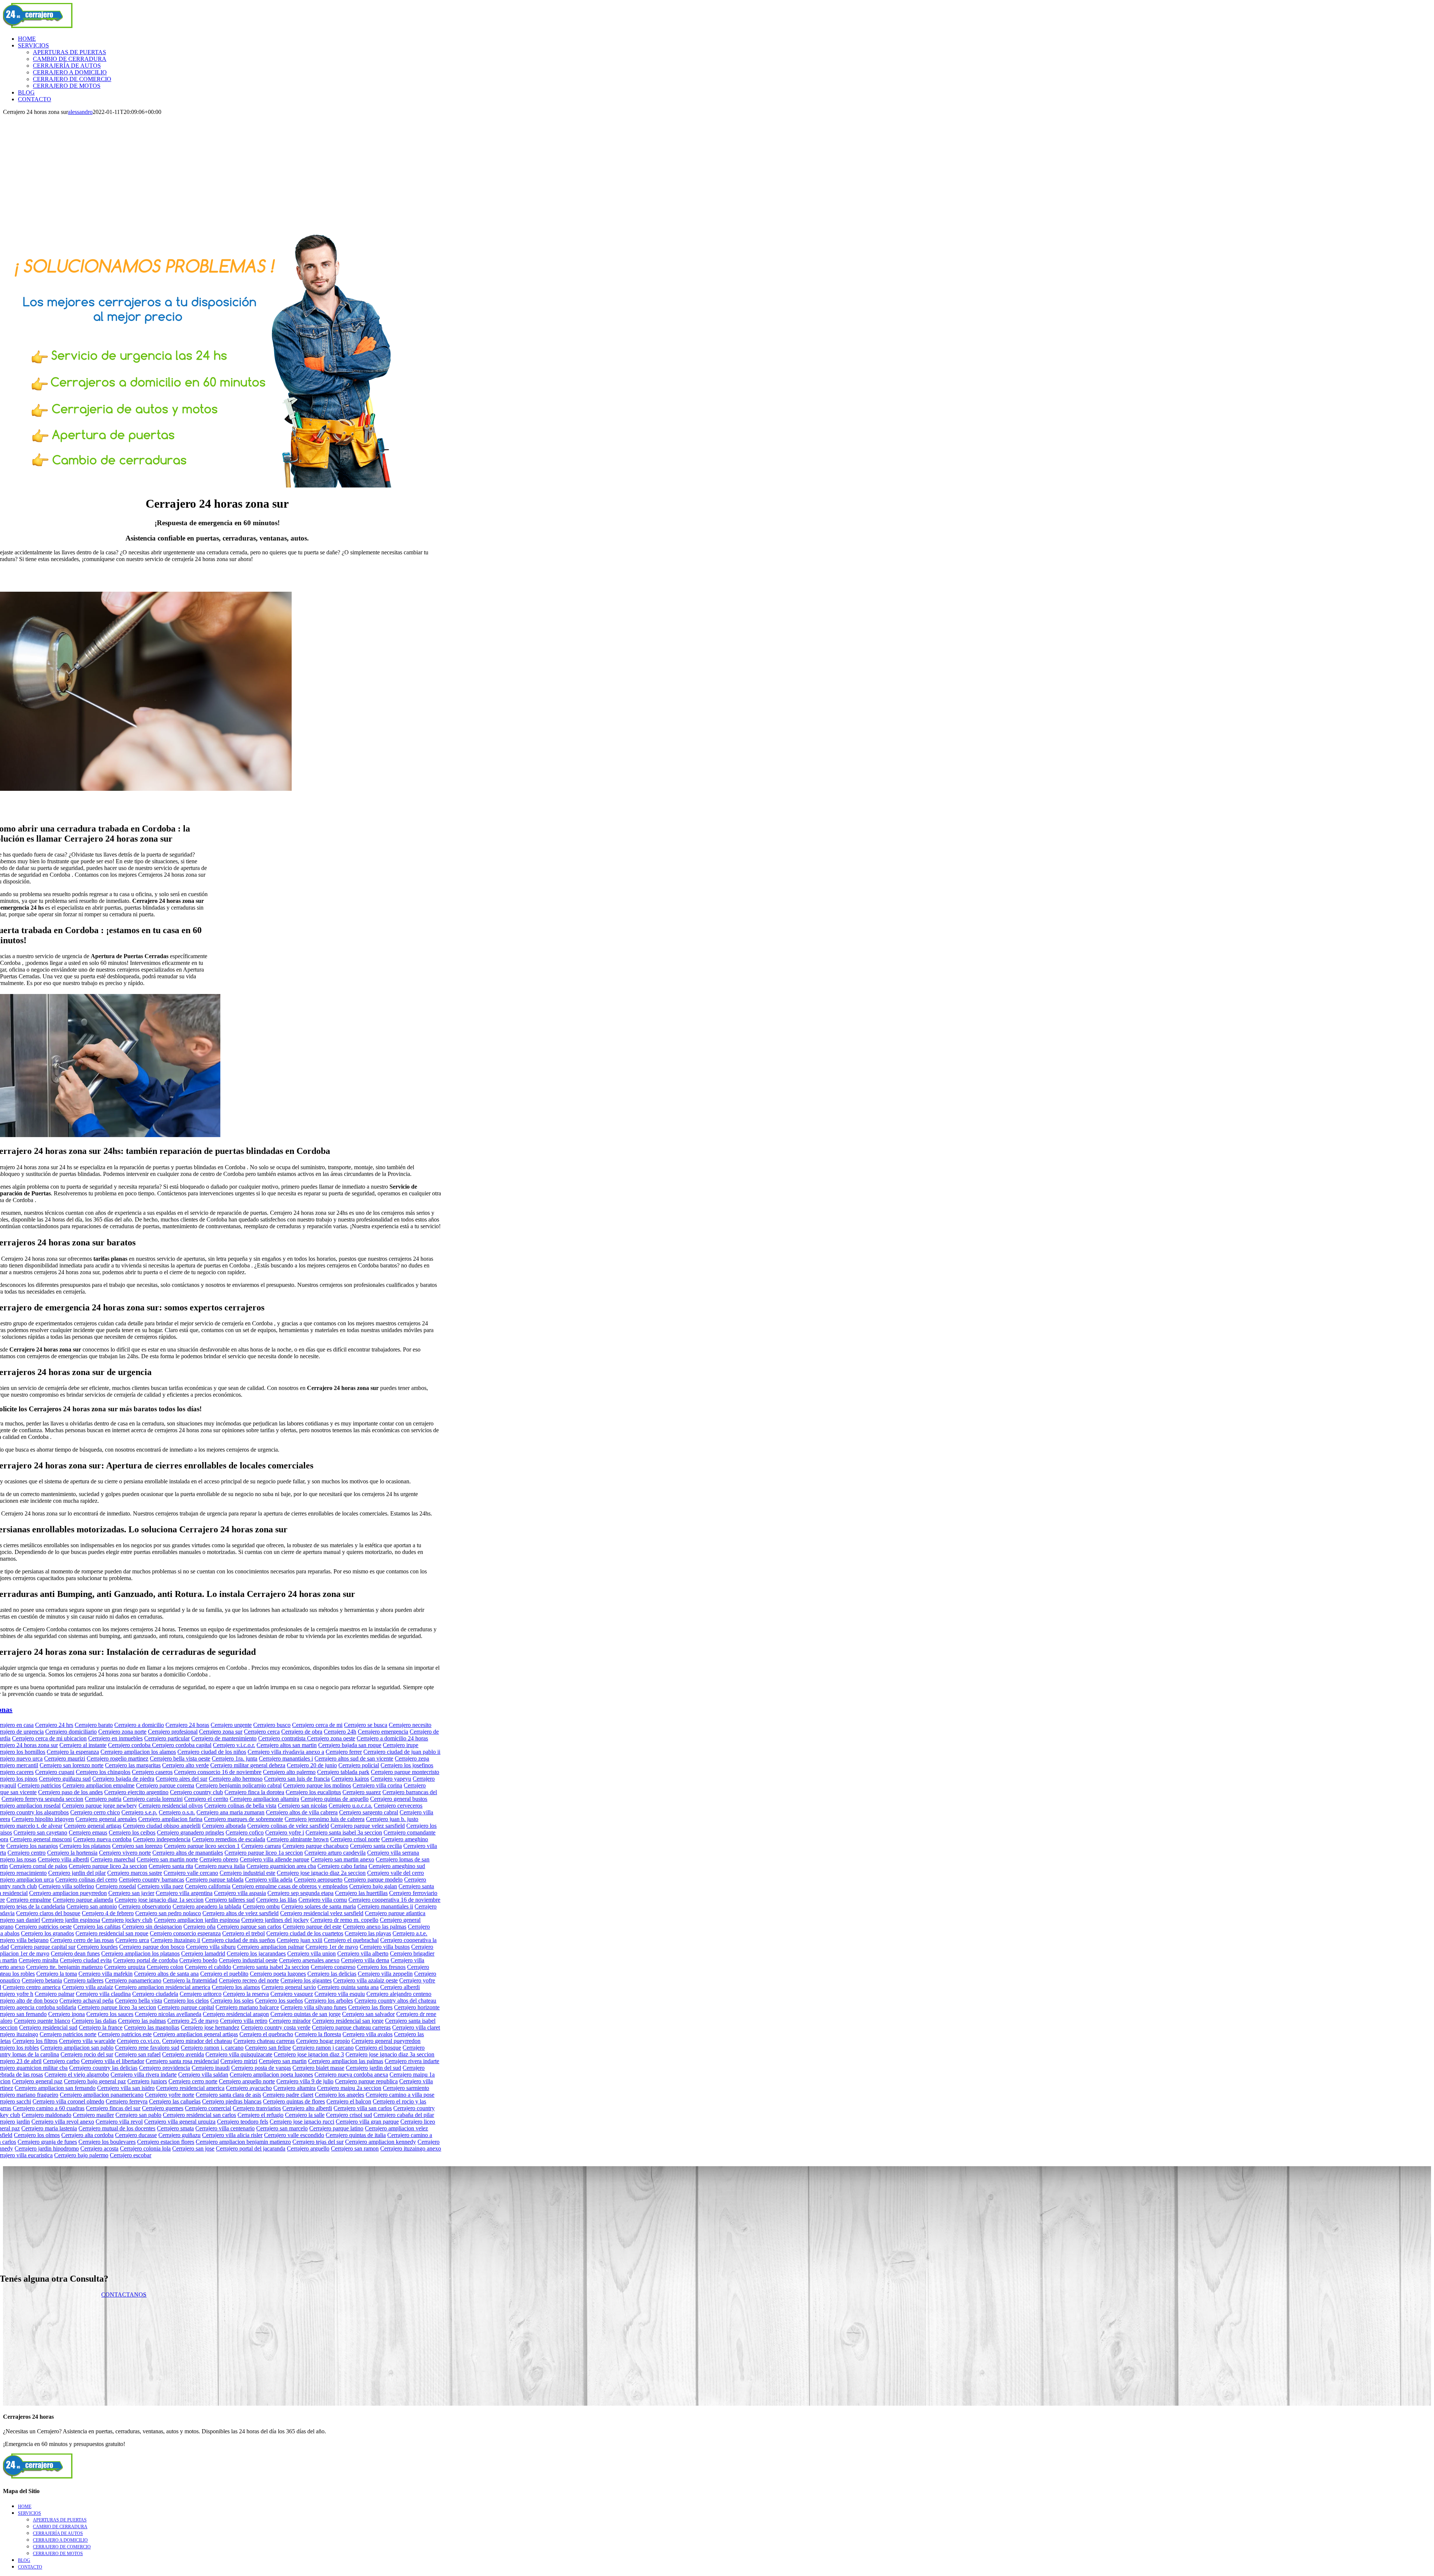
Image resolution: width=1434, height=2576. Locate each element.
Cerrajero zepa (412, 1758)
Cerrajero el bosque (378, 2048)
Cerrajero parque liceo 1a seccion (264, 1853)
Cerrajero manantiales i (286, 1758)
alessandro (80, 112)
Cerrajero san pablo (138, 2115)
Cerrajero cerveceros (398, 1806)
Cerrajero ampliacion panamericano (102, 2095)
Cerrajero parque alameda (83, 1900)
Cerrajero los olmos (37, 2135)
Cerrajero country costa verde (276, 2027)
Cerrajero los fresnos (381, 1967)
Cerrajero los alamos (236, 1987)
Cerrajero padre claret (288, 2095)
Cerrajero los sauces (110, 2014)
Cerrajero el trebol (243, 1933)
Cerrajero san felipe (268, 2048)
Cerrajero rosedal (116, 1886)
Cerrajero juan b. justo (392, 1819)
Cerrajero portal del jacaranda (251, 2148)
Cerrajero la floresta (318, 2034)
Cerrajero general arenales (106, 1819)
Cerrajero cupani (55, 1772)
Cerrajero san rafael (138, 2054)
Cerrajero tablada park (343, 1772)
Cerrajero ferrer (344, 1752)
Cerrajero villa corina (377, 1785)
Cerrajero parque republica (366, 2081)
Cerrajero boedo (198, 1960)
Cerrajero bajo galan (373, 1886)
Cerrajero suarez (362, 1792)
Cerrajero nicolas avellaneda (168, 2014)
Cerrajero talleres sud (230, 1900)
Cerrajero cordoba (130, 1745)
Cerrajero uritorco (201, 1994)
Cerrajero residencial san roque (112, 1933)
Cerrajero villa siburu (211, 1947)
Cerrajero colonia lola (145, 2148)
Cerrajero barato (94, 1725)
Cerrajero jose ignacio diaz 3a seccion (390, 2054)
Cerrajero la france (101, 2027)
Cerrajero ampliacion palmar (271, 1947)
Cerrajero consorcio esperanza (185, 1933)
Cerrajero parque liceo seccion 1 (202, 1846)
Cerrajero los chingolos (103, 1772)
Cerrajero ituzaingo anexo (411, 2148)
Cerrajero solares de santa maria (319, 1906)
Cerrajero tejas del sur (318, 2142)
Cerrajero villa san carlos (363, 2108)
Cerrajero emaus (88, 1832)
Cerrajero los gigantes (306, 1980)
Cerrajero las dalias (94, 2021)
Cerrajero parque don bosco (152, 1947)
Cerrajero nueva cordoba (102, 1839)
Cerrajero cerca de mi (317, 1725)
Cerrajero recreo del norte (249, 1980)
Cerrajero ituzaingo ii (175, 1940)
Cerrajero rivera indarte (412, 2061)
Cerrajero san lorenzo (137, 1846)
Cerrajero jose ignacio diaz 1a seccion (159, 1900)
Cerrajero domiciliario (71, 1732)
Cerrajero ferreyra (127, 2101)
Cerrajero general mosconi (41, 1839)
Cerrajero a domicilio (139, 1725)
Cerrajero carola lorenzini (153, 1799)
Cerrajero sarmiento (406, 2088)
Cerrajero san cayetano (40, 1832)
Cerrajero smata (175, 2128)
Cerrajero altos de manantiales (188, 1853)
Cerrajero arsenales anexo (309, 1960)
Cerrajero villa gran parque (367, 2122)
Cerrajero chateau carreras (264, 2041)
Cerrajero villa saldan (203, 2075)
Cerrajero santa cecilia (376, 1846)
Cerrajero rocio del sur (87, 2054)
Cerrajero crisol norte (355, 1839)
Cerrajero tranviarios (257, 2108)
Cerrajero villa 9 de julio (305, 2081)
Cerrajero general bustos (399, 1799)
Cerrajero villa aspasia (240, 1893)
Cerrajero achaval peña (86, 2001)
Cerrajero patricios (39, 1785)
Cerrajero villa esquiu (340, 1994)
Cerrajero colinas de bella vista (240, 1806)
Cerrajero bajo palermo (81, 2155)
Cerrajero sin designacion (152, 1927)
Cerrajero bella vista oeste (180, 1758)
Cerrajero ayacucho (249, 2088)
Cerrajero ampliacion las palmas (346, 2061)
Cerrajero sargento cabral (369, 1812)
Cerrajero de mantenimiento (224, 1738)
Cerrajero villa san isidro (126, 2088)
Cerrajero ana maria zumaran (230, 1812)
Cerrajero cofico (245, 1832)
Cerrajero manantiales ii (385, 1906)
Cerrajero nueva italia (220, 1866)
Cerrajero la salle (305, 2115)
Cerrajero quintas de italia (356, 2135)
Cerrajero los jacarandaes (256, 1953)
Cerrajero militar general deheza (248, 1765)
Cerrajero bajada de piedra (123, 1779)
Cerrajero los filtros (35, 2041)
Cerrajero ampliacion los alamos (138, 1752)
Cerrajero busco (272, 1725)
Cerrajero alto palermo (289, 1772)
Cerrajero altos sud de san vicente (354, 1758)
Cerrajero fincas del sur (113, 2108)
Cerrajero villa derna (365, 1960)
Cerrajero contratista (283, 1738)
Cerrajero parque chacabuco (315, 1846)
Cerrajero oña (199, 1927)
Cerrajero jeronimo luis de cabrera (325, 1819)
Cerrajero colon (165, 1967)
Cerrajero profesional (173, 1732)
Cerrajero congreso (333, 1967)
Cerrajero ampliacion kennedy (381, 2142)
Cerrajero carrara (261, 1846)
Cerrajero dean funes (75, 1953)
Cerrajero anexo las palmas (375, 1927)
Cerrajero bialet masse (318, 2068)
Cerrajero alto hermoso (236, 1779)
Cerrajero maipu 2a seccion (349, 2088)
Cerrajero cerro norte (193, 2081)
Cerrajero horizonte (417, 2007)
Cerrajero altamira (294, 2088)
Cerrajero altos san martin (287, 1745)
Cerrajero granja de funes (47, 2142)
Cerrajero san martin (283, 2061)
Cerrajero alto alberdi (307, 2108)
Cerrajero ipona (66, 2014)
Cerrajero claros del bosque (48, 1913)
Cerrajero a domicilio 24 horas (392, 1738)
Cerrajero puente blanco (42, 2021)
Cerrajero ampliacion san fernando (55, 2088)
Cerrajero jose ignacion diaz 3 (309, 2054)
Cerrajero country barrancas (151, 1880)
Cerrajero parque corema (165, 1785)
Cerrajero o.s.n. (177, 1812)
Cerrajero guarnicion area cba (281, 1866)
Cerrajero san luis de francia (297, 1779)
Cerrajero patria (103, 1799)
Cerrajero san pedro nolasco (168, 1913)
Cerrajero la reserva (246, 1994)
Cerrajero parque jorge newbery (100, 1806)
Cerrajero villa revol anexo (63, 2122)
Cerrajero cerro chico (95, 1812)
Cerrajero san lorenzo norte (72, 1765)
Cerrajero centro (27, 1853)
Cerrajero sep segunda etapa (300, 1893)
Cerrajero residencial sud (48, 2027)
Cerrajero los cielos (186, 2001)
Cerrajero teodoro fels (243, 2122)
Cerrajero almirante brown (298, 1839)
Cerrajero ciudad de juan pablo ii (402, 1752)
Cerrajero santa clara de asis (228, 2095)
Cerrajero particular (167, 1738)
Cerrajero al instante (83, 1745)
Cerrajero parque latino (336, 2128)
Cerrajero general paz (37, 2081)
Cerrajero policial (359, 1765)
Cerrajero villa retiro (244, 2021)
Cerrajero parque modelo (373, 1880)
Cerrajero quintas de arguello (335, 1799)
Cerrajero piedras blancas (232, 2101)
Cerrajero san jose (193, 2148)
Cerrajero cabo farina (342, 1866)
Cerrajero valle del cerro (395, 1873)
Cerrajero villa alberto (363, 1953)
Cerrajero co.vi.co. (139, 2041)
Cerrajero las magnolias (152, 2027)
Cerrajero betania (42, 1980)
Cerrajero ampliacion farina (170, 1819)
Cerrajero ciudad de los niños (212, 1752)
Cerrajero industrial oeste (248, 1960)
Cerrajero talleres (83, 1980)
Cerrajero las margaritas (133, 1765)
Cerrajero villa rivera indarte (144, 2075)
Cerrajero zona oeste (331, 1738)
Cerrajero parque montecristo (405, 1772)
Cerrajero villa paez (160, 1886)
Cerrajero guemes (163, 2108)
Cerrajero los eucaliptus (313, 1792)
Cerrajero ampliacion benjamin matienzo (243, 2142)
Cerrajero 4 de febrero (108, 1913)
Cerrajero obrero (219, 1859)
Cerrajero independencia (162, 1839)
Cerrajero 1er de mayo (332, 1947)
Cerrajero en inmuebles (115, 1738)
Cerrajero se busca (366, 1725)
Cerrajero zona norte (122, 1732)
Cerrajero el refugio (260, 2115)
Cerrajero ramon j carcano (323, 2048)
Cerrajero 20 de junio (312, 1765)
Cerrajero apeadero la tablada (207, 1906)
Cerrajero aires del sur (181, 1779)
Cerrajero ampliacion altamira (264, 1799)
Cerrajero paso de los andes (70, 1792)
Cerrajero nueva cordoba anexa (351, 2075)
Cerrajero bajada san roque (350, 1745)
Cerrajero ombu (261, 1906)
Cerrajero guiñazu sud (65, 1779)
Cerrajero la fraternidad (190, 1980)
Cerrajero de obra (302, 1732)
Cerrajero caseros (152, 1772)
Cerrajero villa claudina (103, 1994)
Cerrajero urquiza (125, 1967)
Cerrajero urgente (231, 1725)
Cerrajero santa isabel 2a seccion (271, 1967)
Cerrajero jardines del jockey (275, 1920)
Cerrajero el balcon (349, 2101)
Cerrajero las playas (368, 1933)
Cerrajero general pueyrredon (386, 2041)
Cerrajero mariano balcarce (247, 2007)
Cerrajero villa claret (416, 2027)
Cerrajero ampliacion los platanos (140, 1953)
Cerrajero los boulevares (107, 2142)
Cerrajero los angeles (339, 2095)
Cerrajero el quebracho (266, 2034)
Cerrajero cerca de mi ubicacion (49, 1738)
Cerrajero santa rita (171, 1866)
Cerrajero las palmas (142, 2021)
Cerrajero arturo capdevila (335, 1853)
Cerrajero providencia (164, 2068)
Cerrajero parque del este (312, 1927)
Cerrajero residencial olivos (171, 1806)
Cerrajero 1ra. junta (235, 1758)
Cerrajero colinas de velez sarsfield (288, 1826)
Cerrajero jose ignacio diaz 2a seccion (321, 1873)
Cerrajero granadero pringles (190, 1832)
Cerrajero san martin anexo (342, 1859)
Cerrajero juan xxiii (299, 1940)
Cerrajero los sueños (279, 2001)
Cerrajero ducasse (136, 2135)
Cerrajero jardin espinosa (71, 1920)
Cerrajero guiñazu (179, 2135)
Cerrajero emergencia (383, 1732)
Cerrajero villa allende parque (274, 1859)
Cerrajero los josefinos (407, 1765)
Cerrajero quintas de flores (294, 2101)
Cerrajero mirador (290, 2021)
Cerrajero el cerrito (206, 1799)
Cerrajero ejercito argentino (136, 1792)
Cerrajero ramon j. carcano (212, 2048)
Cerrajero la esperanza (73, 1752)
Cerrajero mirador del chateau (197, 2041)
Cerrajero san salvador (368, 2014)
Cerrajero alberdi (400, 1987)
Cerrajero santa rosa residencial (182, 2061)
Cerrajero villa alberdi (63, 1859)
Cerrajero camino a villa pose (400, 2095)
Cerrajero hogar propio (323, 2041)
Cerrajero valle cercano (191, 1873)
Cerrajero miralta (38, 1960)
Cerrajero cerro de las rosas (82, 1940)
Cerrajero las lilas (277, 1900)
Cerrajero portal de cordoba (145, 1960)
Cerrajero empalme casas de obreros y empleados (290, 1886)
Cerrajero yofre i (285, 1832)
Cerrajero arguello (308, 2148)
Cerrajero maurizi (65, 1758)
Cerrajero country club (196, 1792)
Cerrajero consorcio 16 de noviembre (218, 1772)
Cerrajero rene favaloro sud (147, 2048)
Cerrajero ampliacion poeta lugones (271, 2075)
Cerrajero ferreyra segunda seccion (42, 1799)
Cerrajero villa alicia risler (232, 2135)
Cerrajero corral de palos (38, 1866)
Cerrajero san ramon (355, 2148)
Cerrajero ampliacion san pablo (77, 2048)
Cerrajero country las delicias (103, 2068)
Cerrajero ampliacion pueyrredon (68, 1893)
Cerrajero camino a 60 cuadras (49, 2108)
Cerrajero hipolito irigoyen (43, 1819)
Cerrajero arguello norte (247, 2081)
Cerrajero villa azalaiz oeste (365, 1980)
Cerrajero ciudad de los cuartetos (305, 1933)
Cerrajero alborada (224, 1826)
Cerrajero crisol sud (349, 2115)
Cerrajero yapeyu (391, 1779)
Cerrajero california (208, 1886)
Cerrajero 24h (340, 1732)
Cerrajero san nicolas (302, 1806)
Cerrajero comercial (208, 2108)
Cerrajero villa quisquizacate (239, 2054)
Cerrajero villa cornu (323, 1900)
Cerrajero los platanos (85, 1846)
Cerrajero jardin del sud (373, 2068)
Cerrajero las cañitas (97, 1927)
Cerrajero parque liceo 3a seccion (117, 2007)
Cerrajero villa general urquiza (180, 2122)
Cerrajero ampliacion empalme (98, 1785)
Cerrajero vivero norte (125, 1853)
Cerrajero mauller (93, 2115)
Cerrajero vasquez (292, 1994)
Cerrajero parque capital (186, 2007)
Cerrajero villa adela (269, 1880)
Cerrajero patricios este (125, 2034)
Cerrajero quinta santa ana (348, 1987)
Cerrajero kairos (350, 1779)
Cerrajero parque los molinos (317, 1785)
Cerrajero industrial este (247, 1873)
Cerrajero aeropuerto (318, 1880)
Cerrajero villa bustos (385, 1947)
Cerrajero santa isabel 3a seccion (344, 1832)
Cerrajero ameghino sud (397, 1866)
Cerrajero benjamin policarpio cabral (239, 1785)
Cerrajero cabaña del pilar (404, 2115)
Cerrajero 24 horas (187, 1725)
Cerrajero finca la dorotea (254, 1792)
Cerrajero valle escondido (294, 2135)
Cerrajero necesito (410, 1725)
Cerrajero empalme (29, 1900)
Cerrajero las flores (370, 2007)
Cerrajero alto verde (185, 1765)
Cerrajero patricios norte (68, 2034)
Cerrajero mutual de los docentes (117, 2128)
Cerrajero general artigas (93, 1826)
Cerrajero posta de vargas (261, 2068)
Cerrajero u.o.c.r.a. (350, 1806)
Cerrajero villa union (311, 1953)
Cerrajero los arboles (329, 2001)
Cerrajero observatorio (145, 1906)
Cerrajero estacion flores (166, 2142)
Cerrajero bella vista (139, 2001)
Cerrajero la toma (57, 1974)
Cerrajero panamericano (133, 1980)
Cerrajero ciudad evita (86, 1960)
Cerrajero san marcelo (282, 2128)
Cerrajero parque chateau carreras (351, 2027)
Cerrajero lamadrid (203, 1953)
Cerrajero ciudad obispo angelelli (162, 1826)
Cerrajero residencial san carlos (199, 2115)
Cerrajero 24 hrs (54, 1725)
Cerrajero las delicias (332, 1974)
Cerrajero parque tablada (215, 1880)
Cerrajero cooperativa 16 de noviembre (394, 1900)
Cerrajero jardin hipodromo (47, 2148)
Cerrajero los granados (47, 1933)
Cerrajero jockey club (127, 1920)
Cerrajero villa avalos (367, 2034)
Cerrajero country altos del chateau (395, 2001)
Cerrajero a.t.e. (410, 1933)
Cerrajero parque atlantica (395, 1913)
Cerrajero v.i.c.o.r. (234, 1745)
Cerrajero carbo (61, 2061)
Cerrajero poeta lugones (278, 1974)
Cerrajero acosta (99, 2148)
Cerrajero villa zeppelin (385, 1974)
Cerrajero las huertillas (361, 1893)
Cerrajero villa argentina (184, 1893)
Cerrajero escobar (131, 2155)
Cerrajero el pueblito (224, 1974)
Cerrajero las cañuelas (175, 2101)
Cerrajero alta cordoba (87, 2135)
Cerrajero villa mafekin (105, 1974)
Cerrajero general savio (289, 1987)
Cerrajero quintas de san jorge (305, 2014)
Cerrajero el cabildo (208, 1967)
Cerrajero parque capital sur (43, 1947)
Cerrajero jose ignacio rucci (302, 2122)
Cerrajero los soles (232, 2001)
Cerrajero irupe (401, 1745)
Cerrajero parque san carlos (249, 1927)
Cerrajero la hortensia (72, 1853)
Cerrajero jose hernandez (210, 2027)
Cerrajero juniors (147, 2081)
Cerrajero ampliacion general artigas (195, 2034)
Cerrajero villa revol (119, 2122)
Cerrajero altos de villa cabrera (302, 1812)
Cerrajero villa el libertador (113, 2061)
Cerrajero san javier (131, 1893)
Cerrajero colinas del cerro (86, 1880)
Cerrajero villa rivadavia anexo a (286, 1752)
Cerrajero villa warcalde (87, 2041)
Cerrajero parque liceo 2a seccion (108, 1866)
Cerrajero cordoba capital (182, 1745)
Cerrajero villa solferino (66, 1886)
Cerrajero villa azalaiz (88, 1987)
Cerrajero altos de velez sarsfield (240, 1913)
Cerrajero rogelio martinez (117, 1758)
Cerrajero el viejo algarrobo (77, 2075)
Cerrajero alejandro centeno (399, 1994)
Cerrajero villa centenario (225, 2128)
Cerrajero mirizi (239, 2061)
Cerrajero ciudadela (155, 1994)
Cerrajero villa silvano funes (314, 2007)
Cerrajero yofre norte (170, 2095)
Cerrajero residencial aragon (236, 2014)
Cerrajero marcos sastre (135, 1873)
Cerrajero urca (132, 1940)
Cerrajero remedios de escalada (229, 1839)
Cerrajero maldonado (46, 2115)
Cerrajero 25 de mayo (193, 2021)
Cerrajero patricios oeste (43, 1927)
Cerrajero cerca (262, 1732)
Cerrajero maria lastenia (49, 2128)
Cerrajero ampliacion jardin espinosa (197, 1920)
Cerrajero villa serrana (393, 1853)
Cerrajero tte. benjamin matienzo (64, 1967)
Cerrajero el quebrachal (351, 1940)
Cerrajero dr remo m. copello (344, 1920)
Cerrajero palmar (55, 1994)
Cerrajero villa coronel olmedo (68, 2101)
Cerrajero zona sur (221, 1732)
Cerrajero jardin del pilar (77, 1873)
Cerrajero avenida (183, 2054)
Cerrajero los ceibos (132, 1832)
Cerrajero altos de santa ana (166, 1974)
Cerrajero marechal (113, 1859)
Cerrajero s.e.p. (139, 1812)
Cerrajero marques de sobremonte (243, 1819)
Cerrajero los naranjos (32, 1846)
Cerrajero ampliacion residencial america (162, 1987)
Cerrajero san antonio (92, 1906)
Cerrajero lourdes (97, 1947)
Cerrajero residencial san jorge (348, 2021)
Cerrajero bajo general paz (95, 2081)
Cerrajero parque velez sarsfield (368, 1826)
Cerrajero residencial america (190, 2088)
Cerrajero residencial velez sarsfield (322, 1913)
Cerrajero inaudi (211, 2068)
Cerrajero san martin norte (167, 1859)
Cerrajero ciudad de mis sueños (238, 1940)
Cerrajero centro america (32, 1987)
